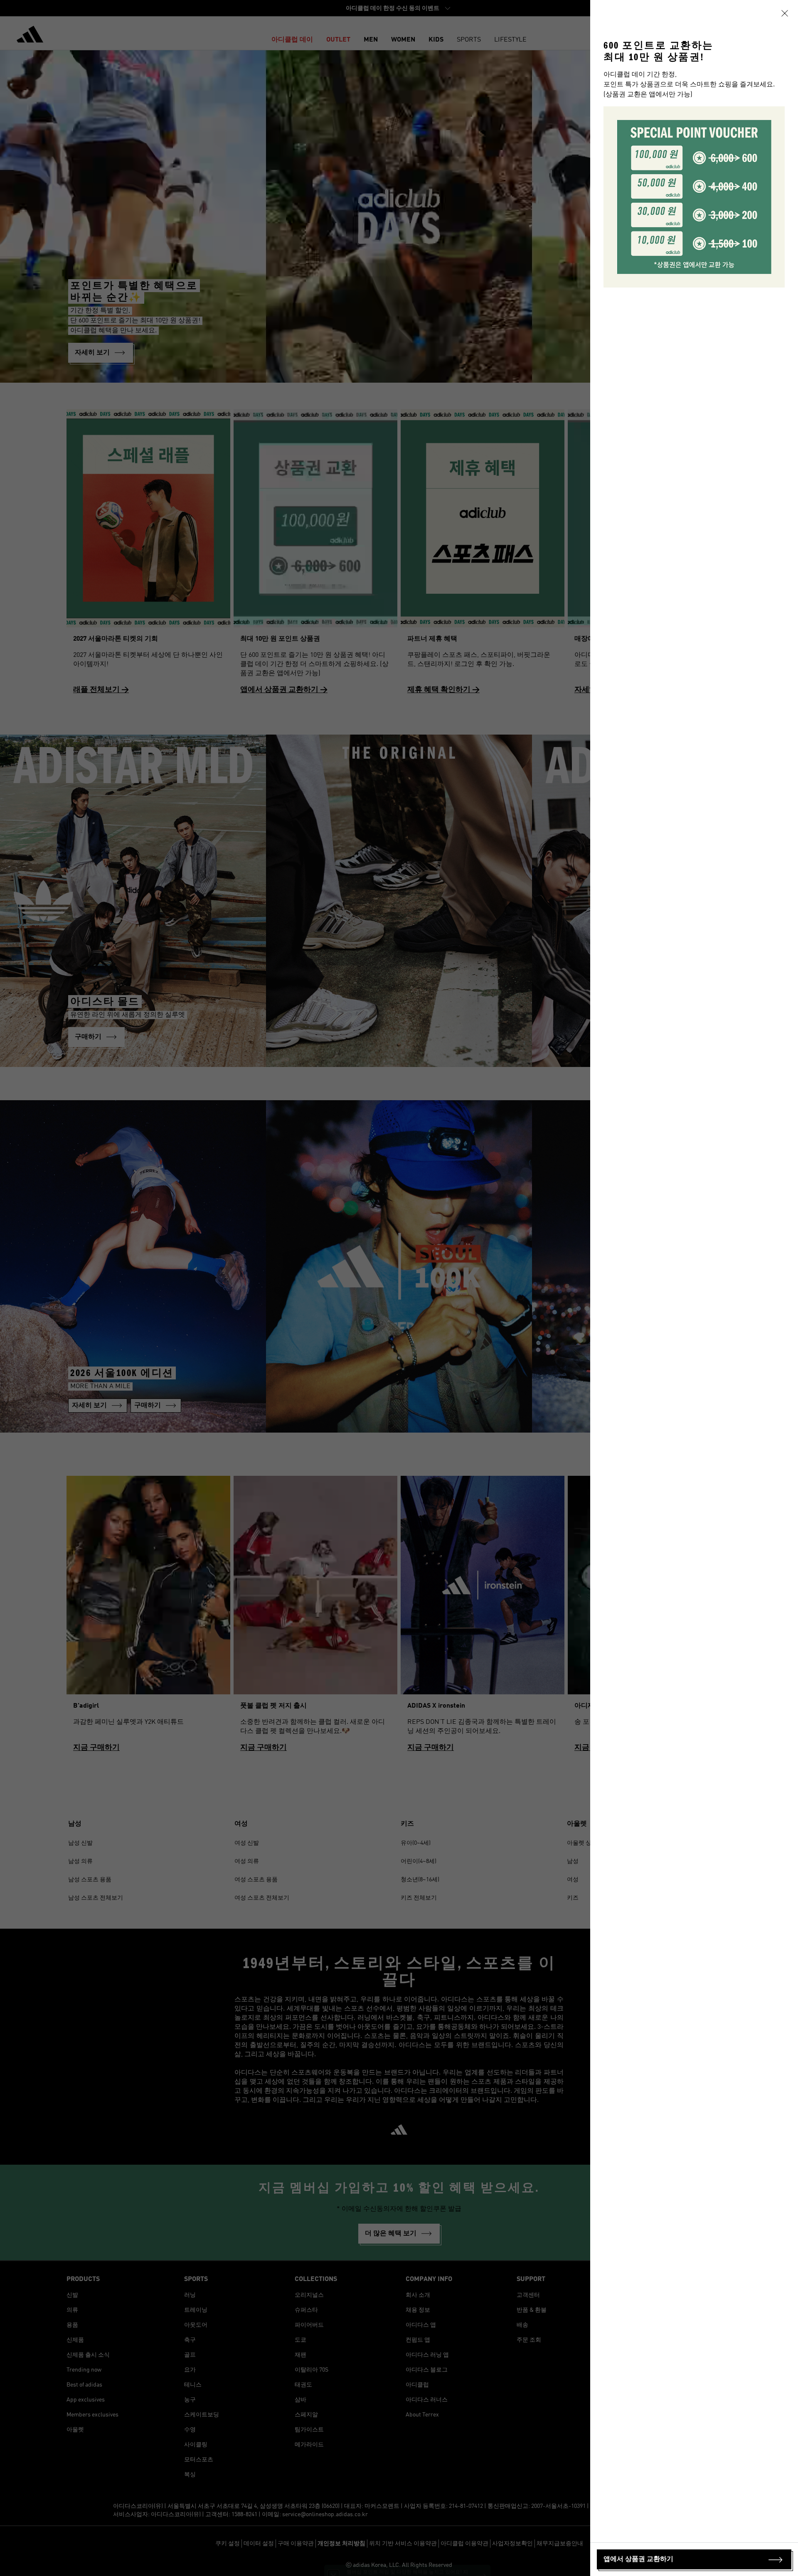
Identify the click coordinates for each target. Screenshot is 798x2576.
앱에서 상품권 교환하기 (638, 2559)
